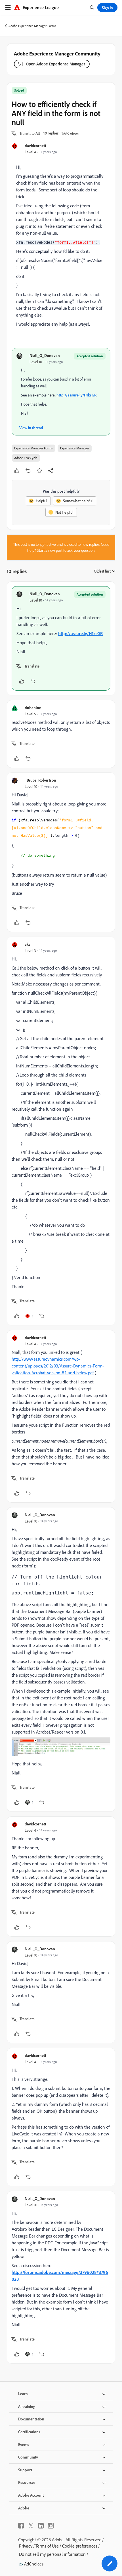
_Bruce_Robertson (40, 780)
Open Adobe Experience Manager (55, 64)
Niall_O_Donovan (45, 355)
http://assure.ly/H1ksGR (76, 395)
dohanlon (33, 707)
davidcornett (35, 145)
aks (28, 944)
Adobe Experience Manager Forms (32, 26)
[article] (61, 638)
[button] (30, 134)
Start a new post (50, 550)
